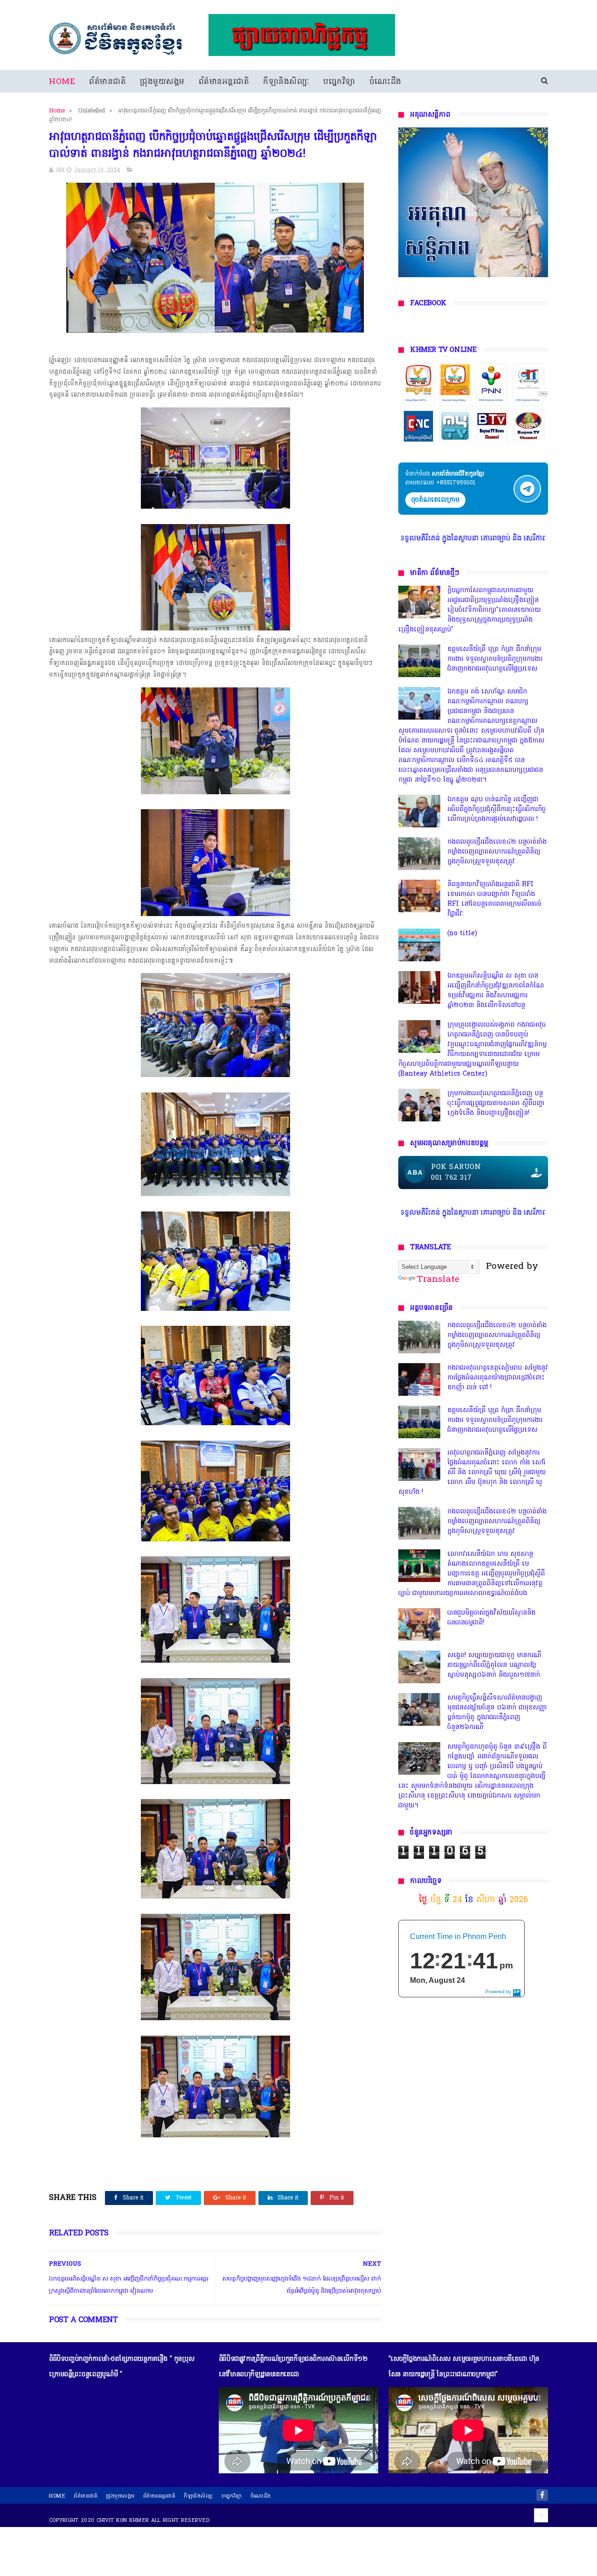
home (57, 2496)
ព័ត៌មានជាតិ (108, 82)
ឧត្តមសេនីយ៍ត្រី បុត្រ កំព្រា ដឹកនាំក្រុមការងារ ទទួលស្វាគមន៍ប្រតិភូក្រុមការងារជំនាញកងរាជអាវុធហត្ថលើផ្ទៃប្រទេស (495, 659)
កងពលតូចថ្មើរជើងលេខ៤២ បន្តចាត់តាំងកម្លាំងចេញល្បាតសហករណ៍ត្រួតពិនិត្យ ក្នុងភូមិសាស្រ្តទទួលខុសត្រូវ (497, 852)
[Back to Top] (541, 2515)
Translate (438, 1280)
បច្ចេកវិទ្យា (339, 82)
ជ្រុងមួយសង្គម (162, 82)
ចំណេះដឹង (385, 82)
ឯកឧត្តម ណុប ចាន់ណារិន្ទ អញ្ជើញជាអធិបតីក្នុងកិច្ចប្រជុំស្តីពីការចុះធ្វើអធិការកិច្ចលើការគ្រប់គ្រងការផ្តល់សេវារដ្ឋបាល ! (496, 809)
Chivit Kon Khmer (123, 2520)
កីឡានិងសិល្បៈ (286, 82)
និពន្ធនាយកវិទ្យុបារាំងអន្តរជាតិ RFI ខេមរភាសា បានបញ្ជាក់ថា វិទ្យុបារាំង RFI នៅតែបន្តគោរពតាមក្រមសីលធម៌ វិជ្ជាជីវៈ (494, 899)
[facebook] (542, 2495)
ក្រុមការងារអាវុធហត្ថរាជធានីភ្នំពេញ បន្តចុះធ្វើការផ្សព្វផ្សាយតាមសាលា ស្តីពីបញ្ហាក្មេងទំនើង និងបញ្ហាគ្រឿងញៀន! (496, 1103)
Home (62, 82)
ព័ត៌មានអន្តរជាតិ (224, 82)
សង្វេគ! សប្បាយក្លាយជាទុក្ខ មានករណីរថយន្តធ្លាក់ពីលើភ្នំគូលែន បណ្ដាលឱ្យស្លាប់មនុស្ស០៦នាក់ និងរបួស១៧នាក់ (494, 1665)
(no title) (462, 934)
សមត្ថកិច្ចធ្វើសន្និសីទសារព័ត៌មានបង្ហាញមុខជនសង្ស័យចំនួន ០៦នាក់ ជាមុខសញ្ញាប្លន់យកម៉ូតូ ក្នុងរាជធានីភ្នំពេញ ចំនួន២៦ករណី (497, 1713)
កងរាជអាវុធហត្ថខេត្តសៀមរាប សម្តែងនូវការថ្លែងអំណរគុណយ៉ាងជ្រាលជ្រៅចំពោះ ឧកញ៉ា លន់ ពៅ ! (498, 1378)
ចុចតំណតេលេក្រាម (435, 500)
